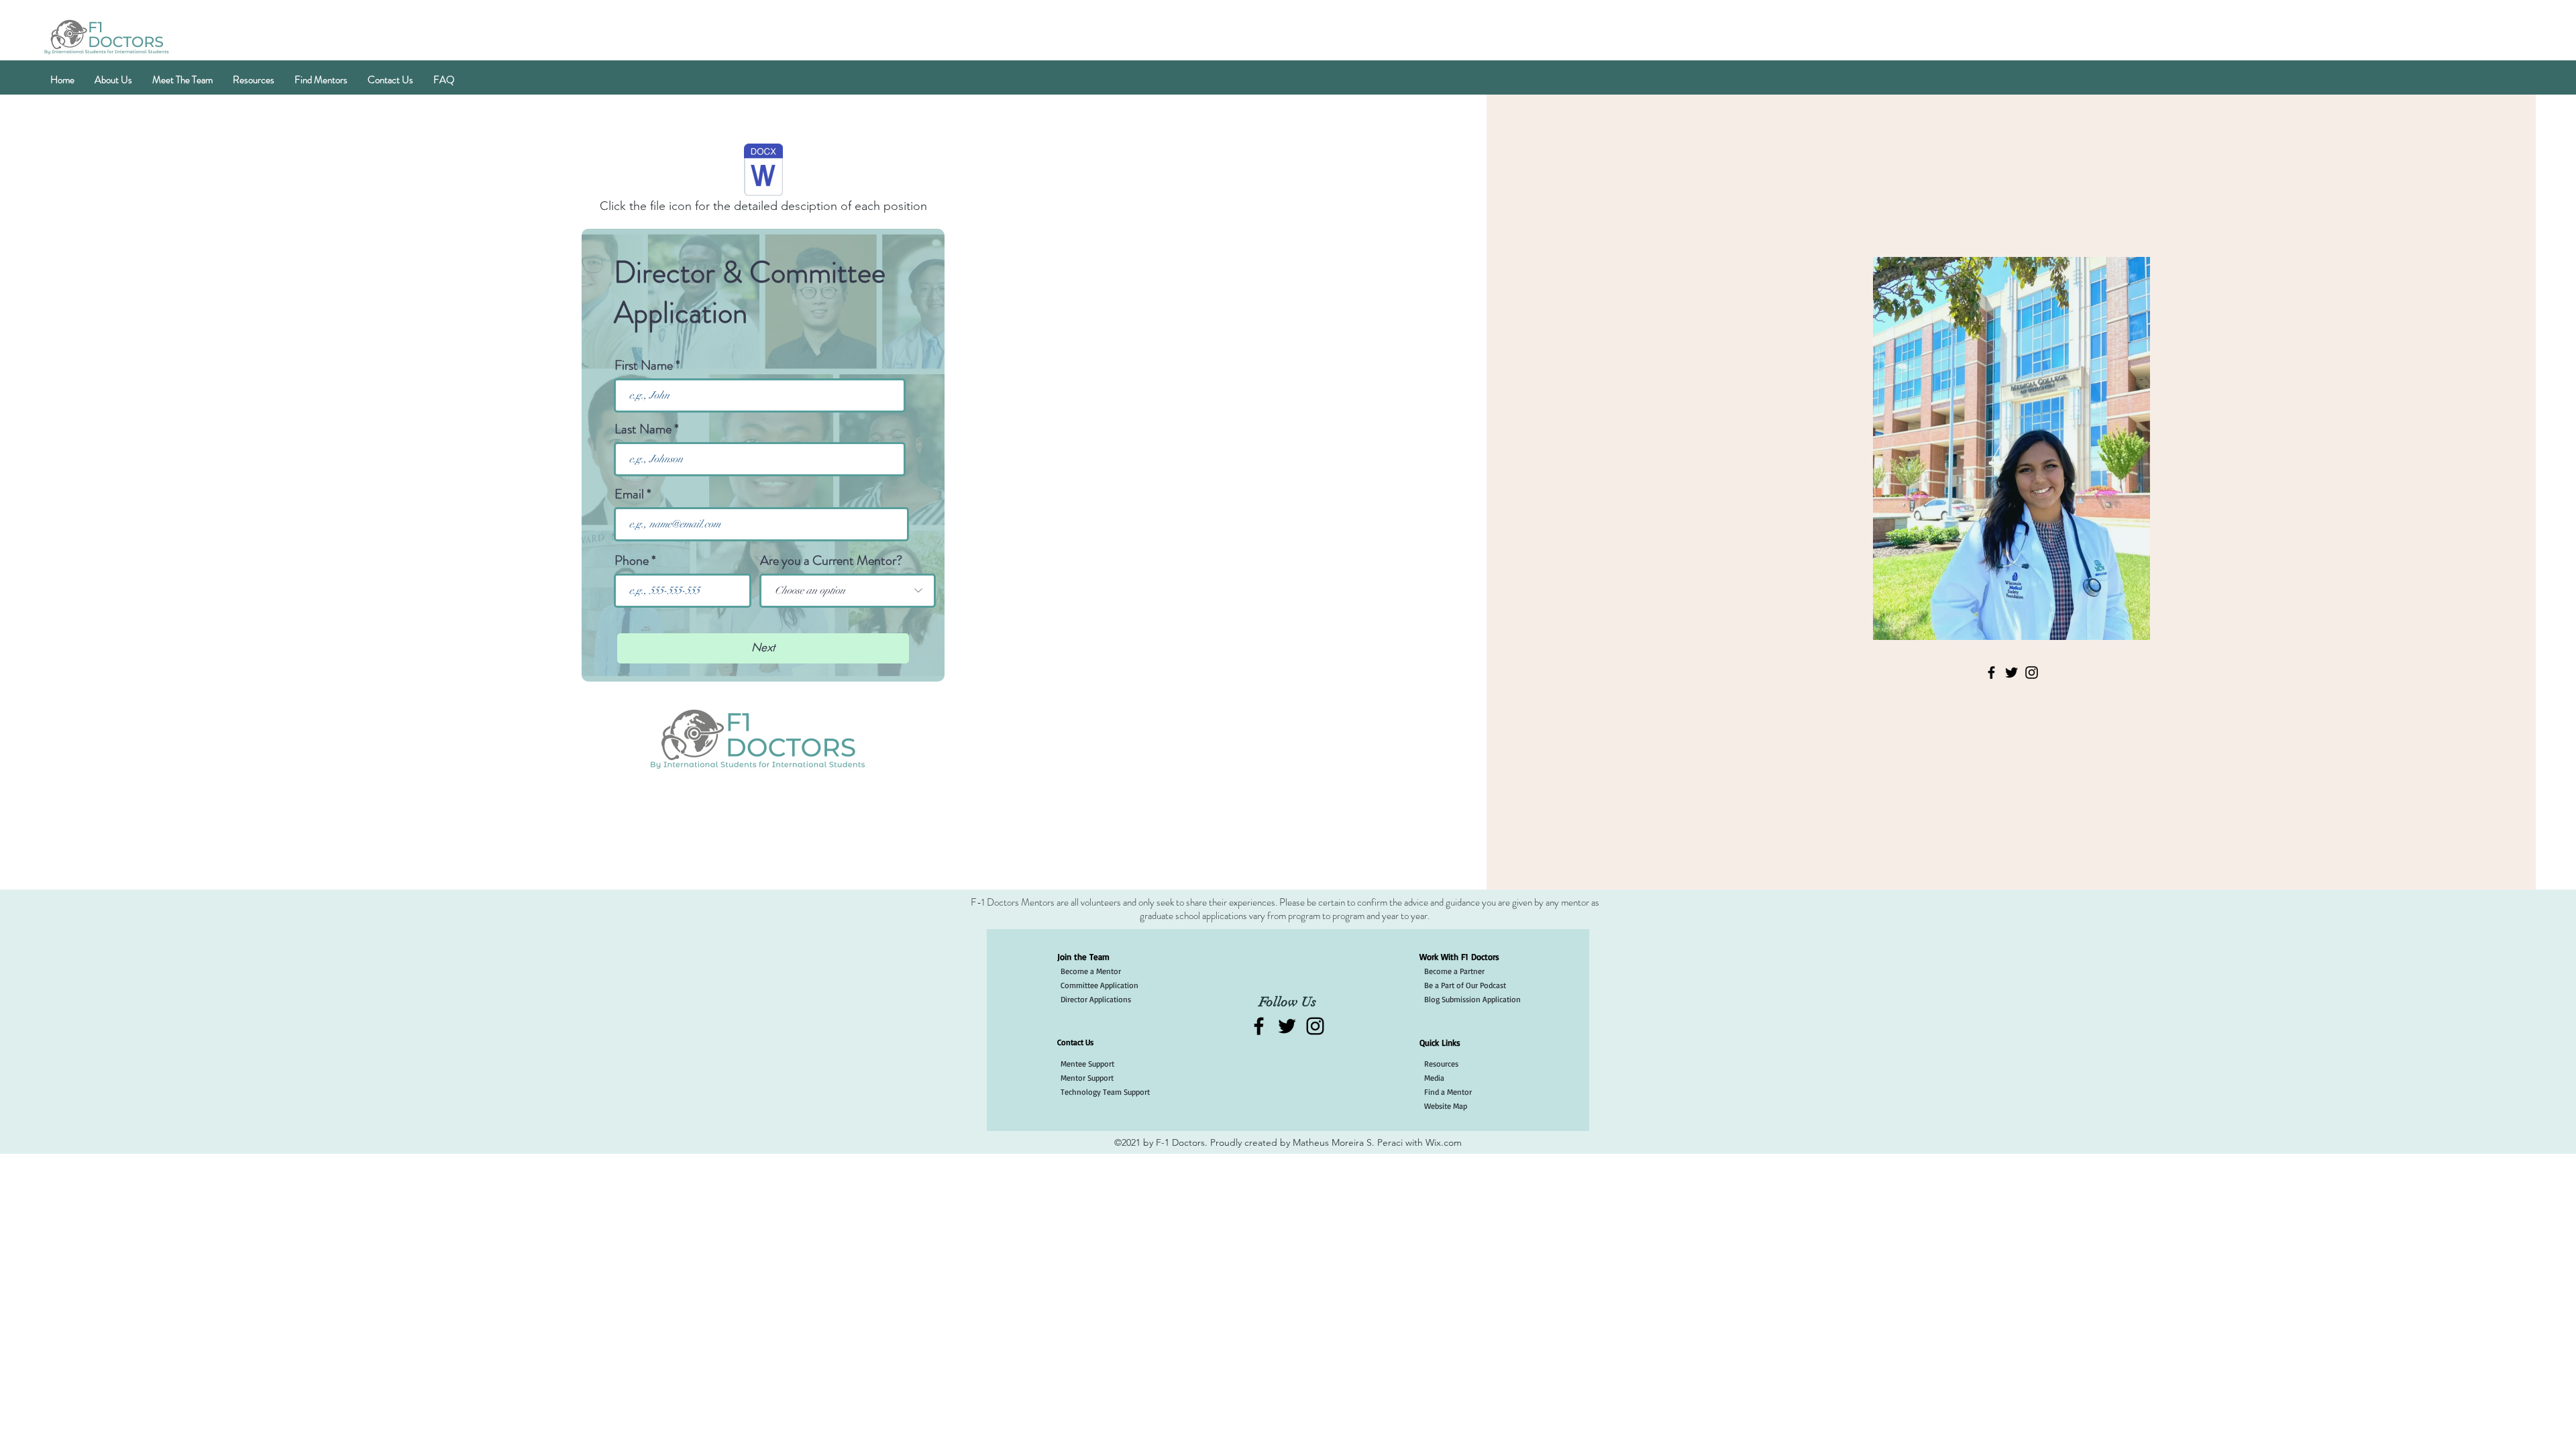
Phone (632, 561)
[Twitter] (2011, 673)
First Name (644, 366)
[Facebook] (1991, 673)
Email (629, 494)
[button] (113, 80)
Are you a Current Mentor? (831, 561)
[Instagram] (2032, 673)
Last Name (643, 429)
